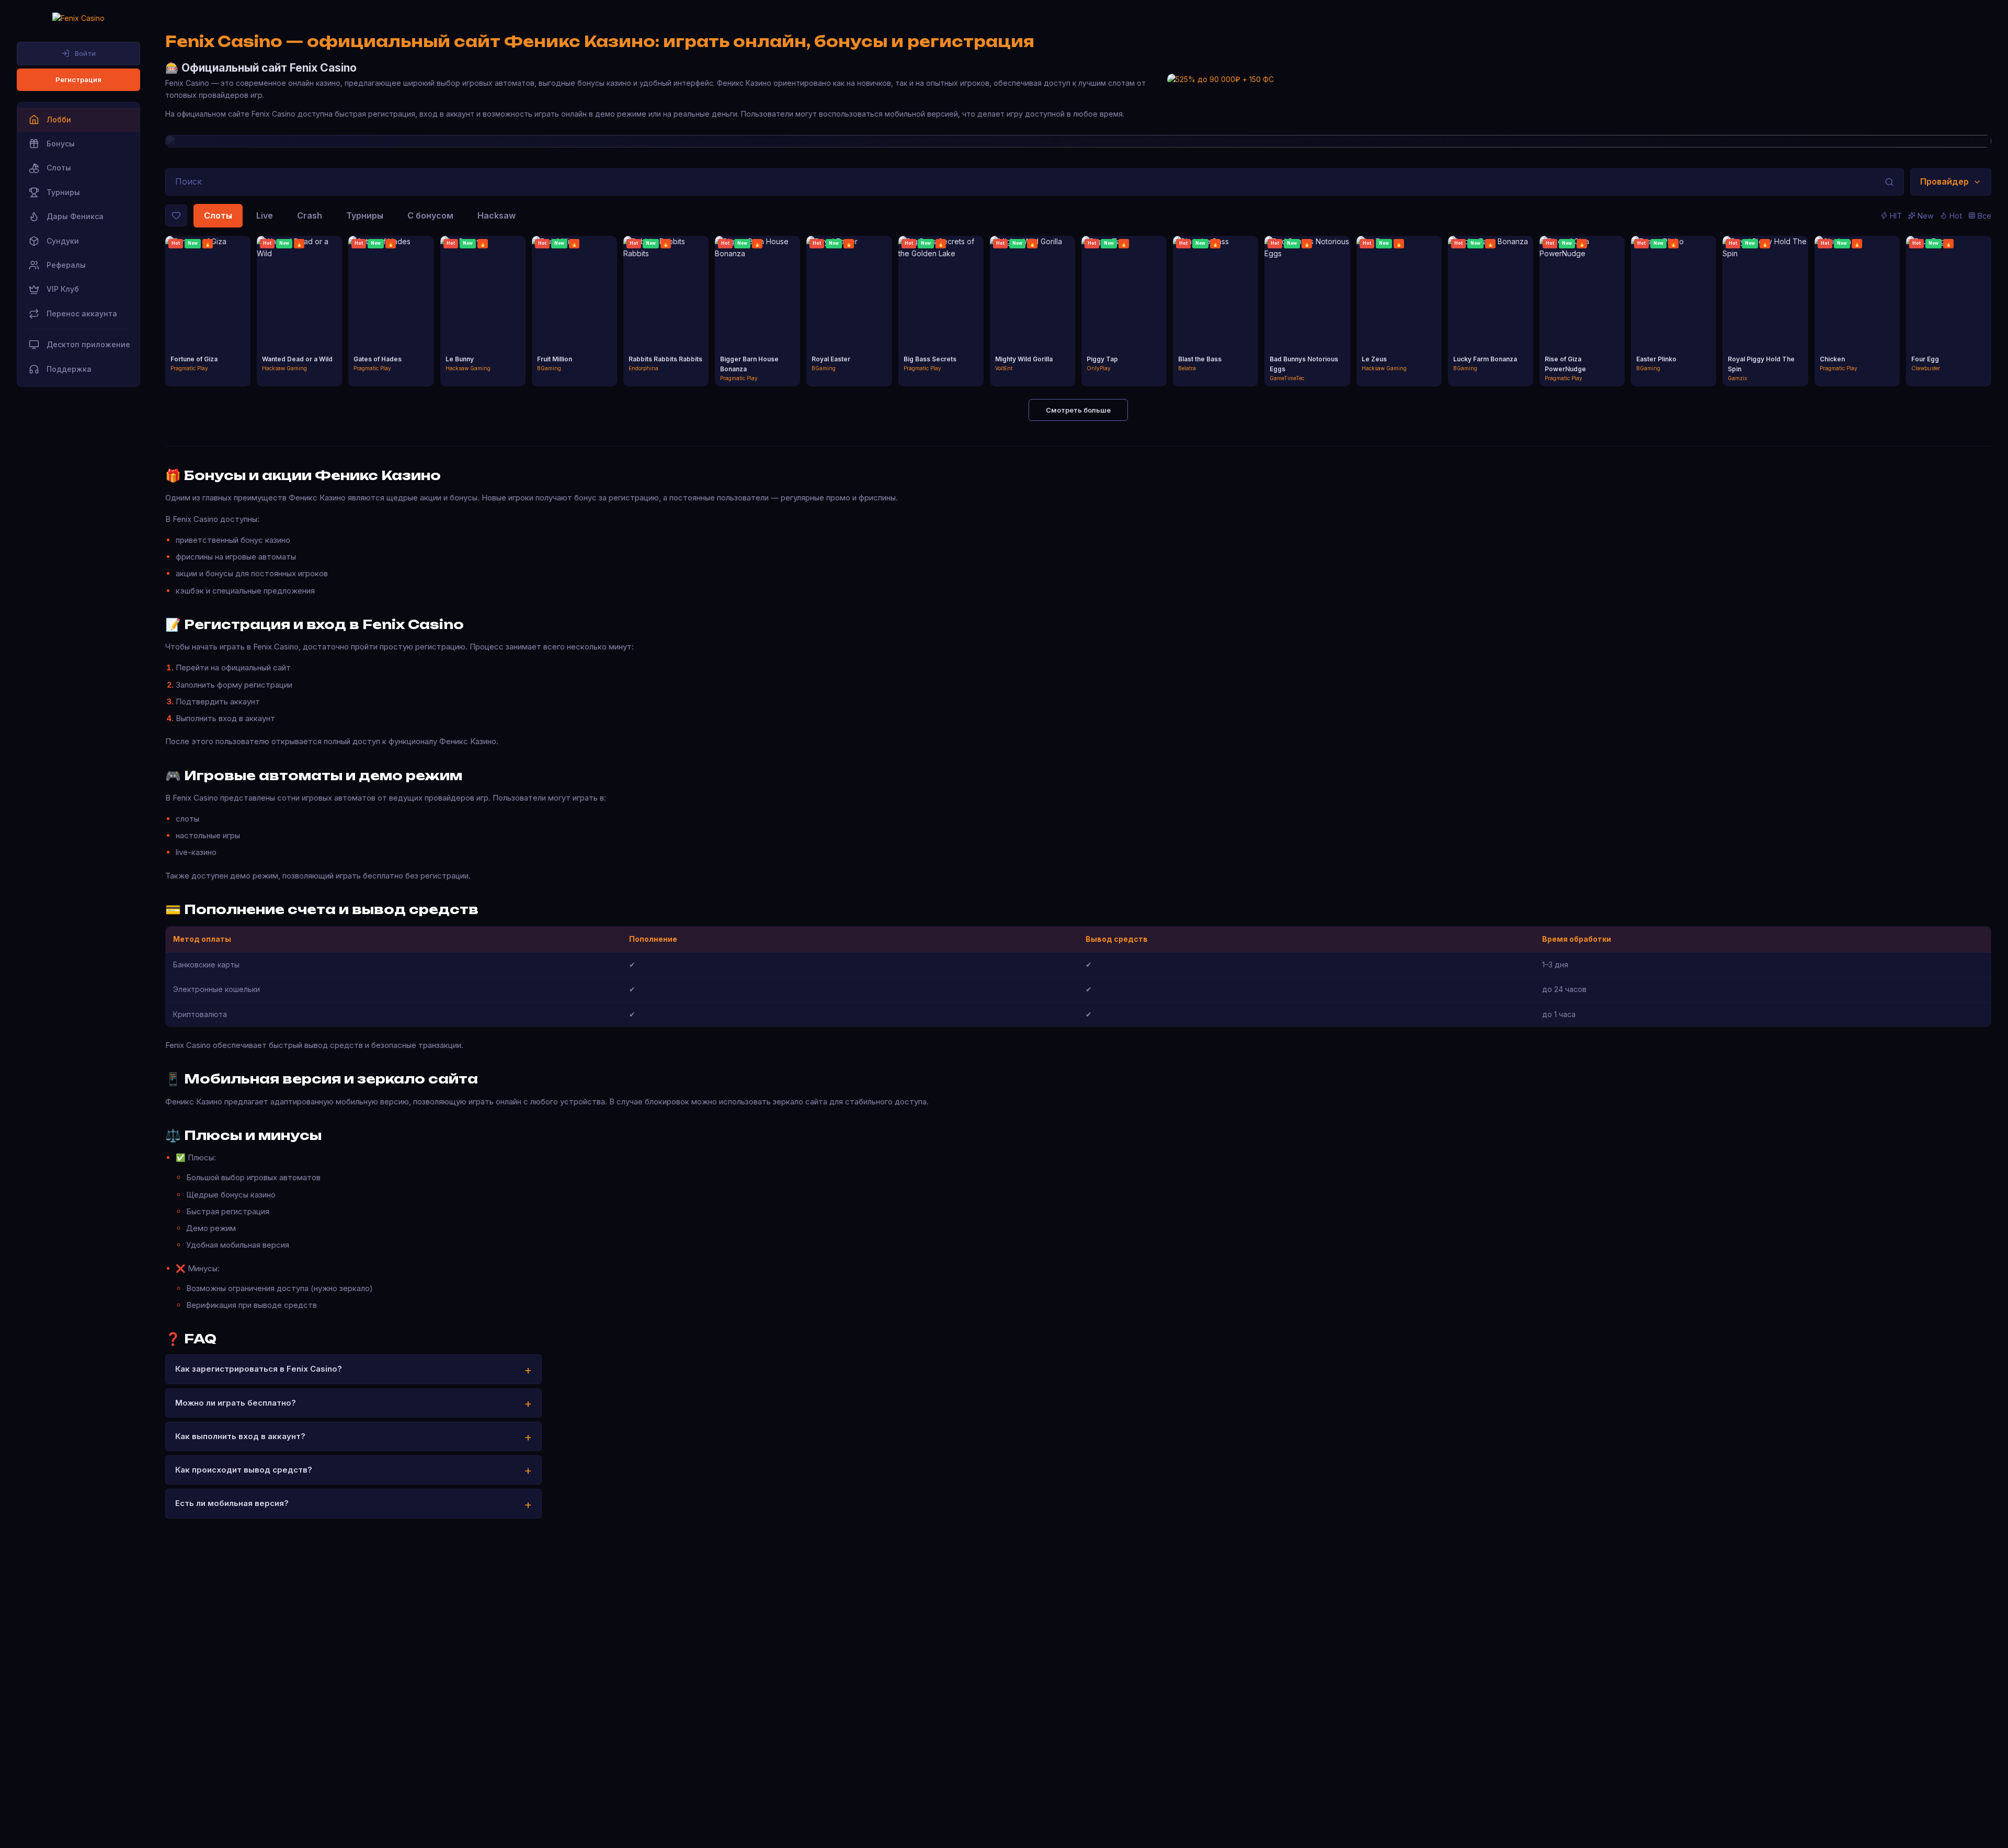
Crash (310, 215)
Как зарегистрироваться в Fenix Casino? (259, 1369)
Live (265, 215)
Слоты (218, 215)
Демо (208, 321)
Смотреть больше (1078, 410)
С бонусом (430, 215)
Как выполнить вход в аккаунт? (240, 1436)
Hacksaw (497, 215)
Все (1984, 216)
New (1926, 216)
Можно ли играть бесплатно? (236, 1403)
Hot (1956, 216)
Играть (208, 303)
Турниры (365, 215)
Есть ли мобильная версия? (232, 1503)
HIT (1896, 216)
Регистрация (78, 79)
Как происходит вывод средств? (244, 1470)
